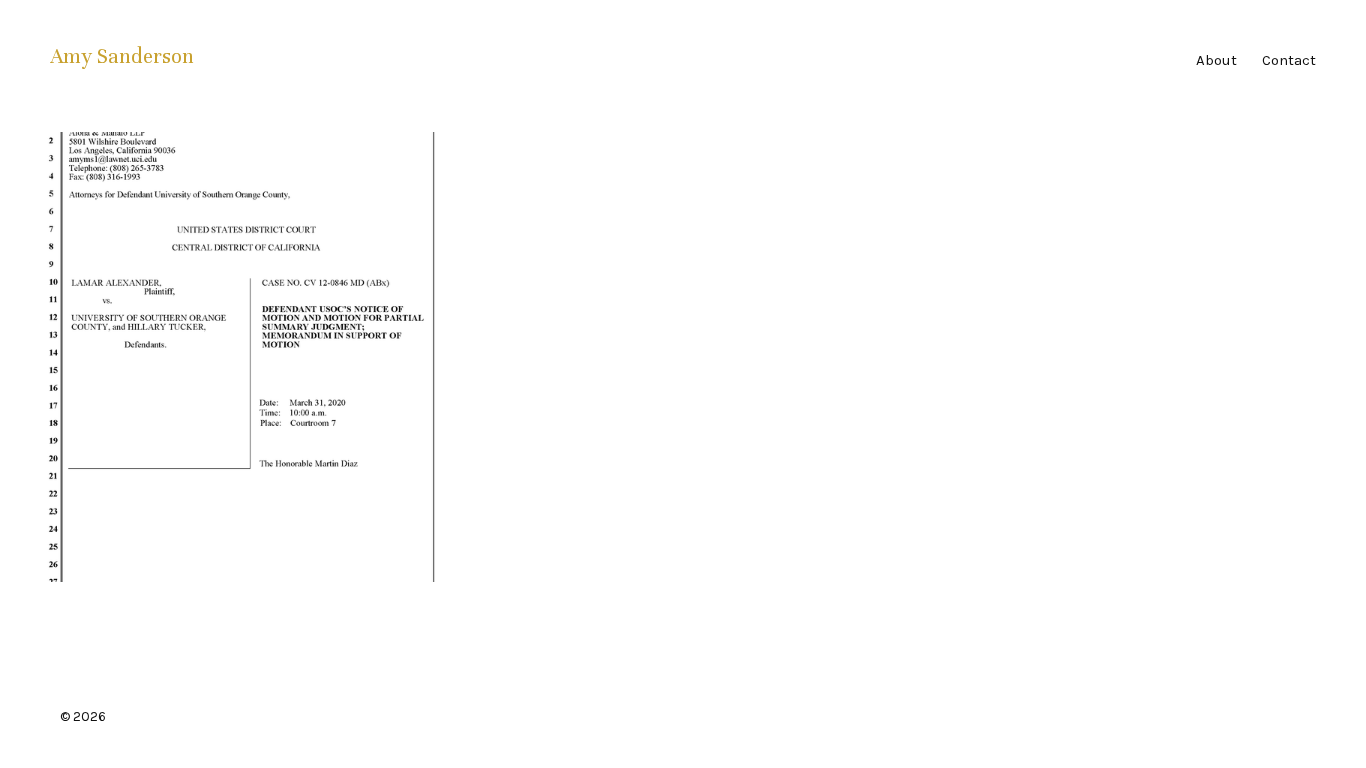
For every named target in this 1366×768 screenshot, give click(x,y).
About (1216, 60)
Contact (1289, 60)
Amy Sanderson (122, 56)
